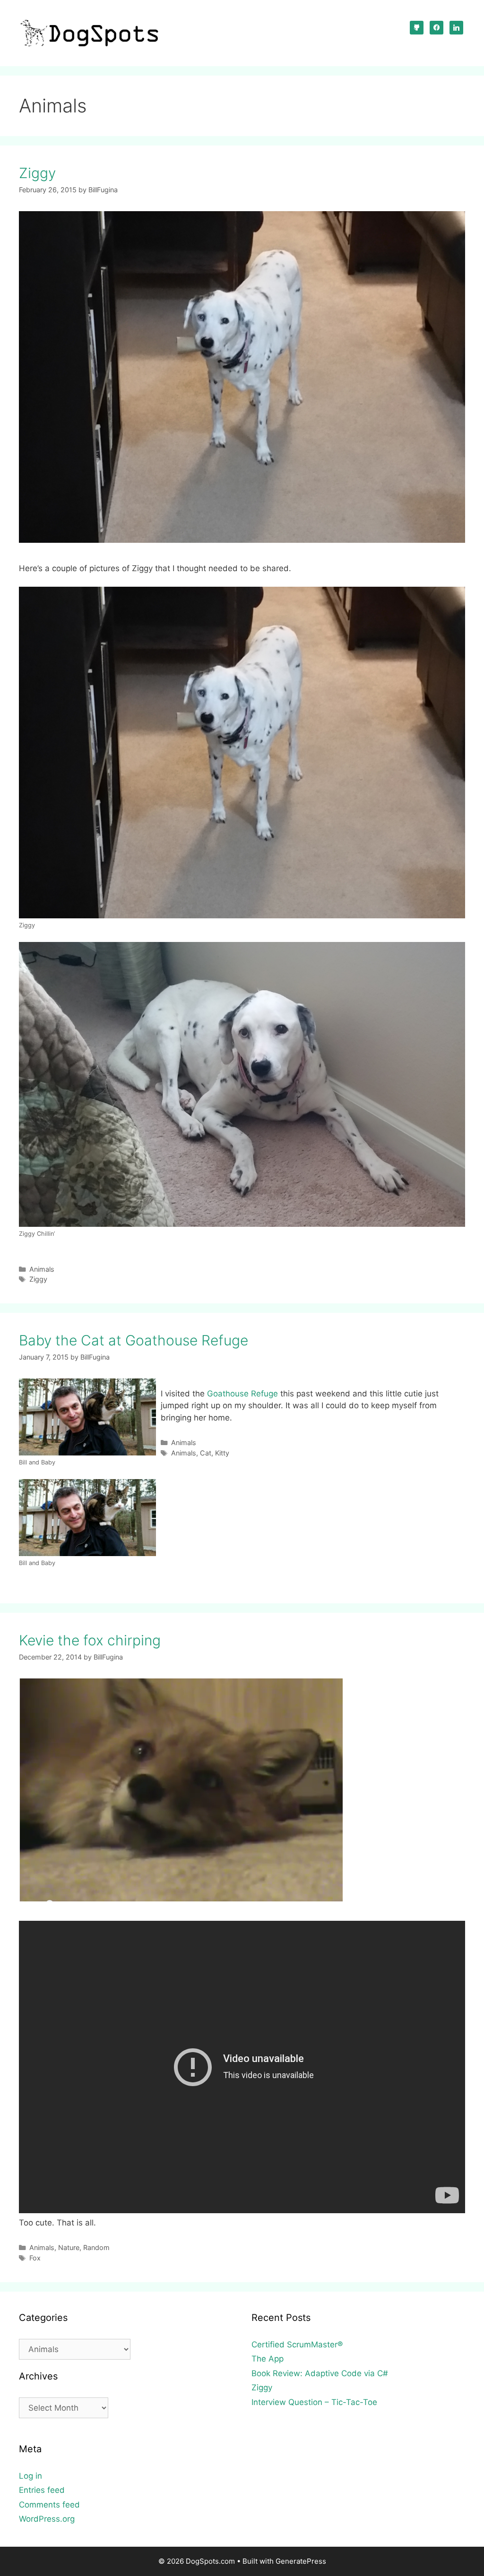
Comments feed (49, 2505)
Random (96, 2247)
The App (268, 2359)
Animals (42, 1269)
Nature (69, 2247)
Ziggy (37, 173)
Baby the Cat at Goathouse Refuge (134, 1340)
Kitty (222, 1453)
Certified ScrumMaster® (297, 2345)
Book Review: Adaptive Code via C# (320, 2373)
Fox (35, 2258)
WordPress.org (47, 2519)
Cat (206, 1453)
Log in (30, 2476)
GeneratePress (301, 2561)
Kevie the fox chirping (90, 1640)
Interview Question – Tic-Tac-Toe (314, 2402)
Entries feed (42, 2490)
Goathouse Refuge (242, 1394)
